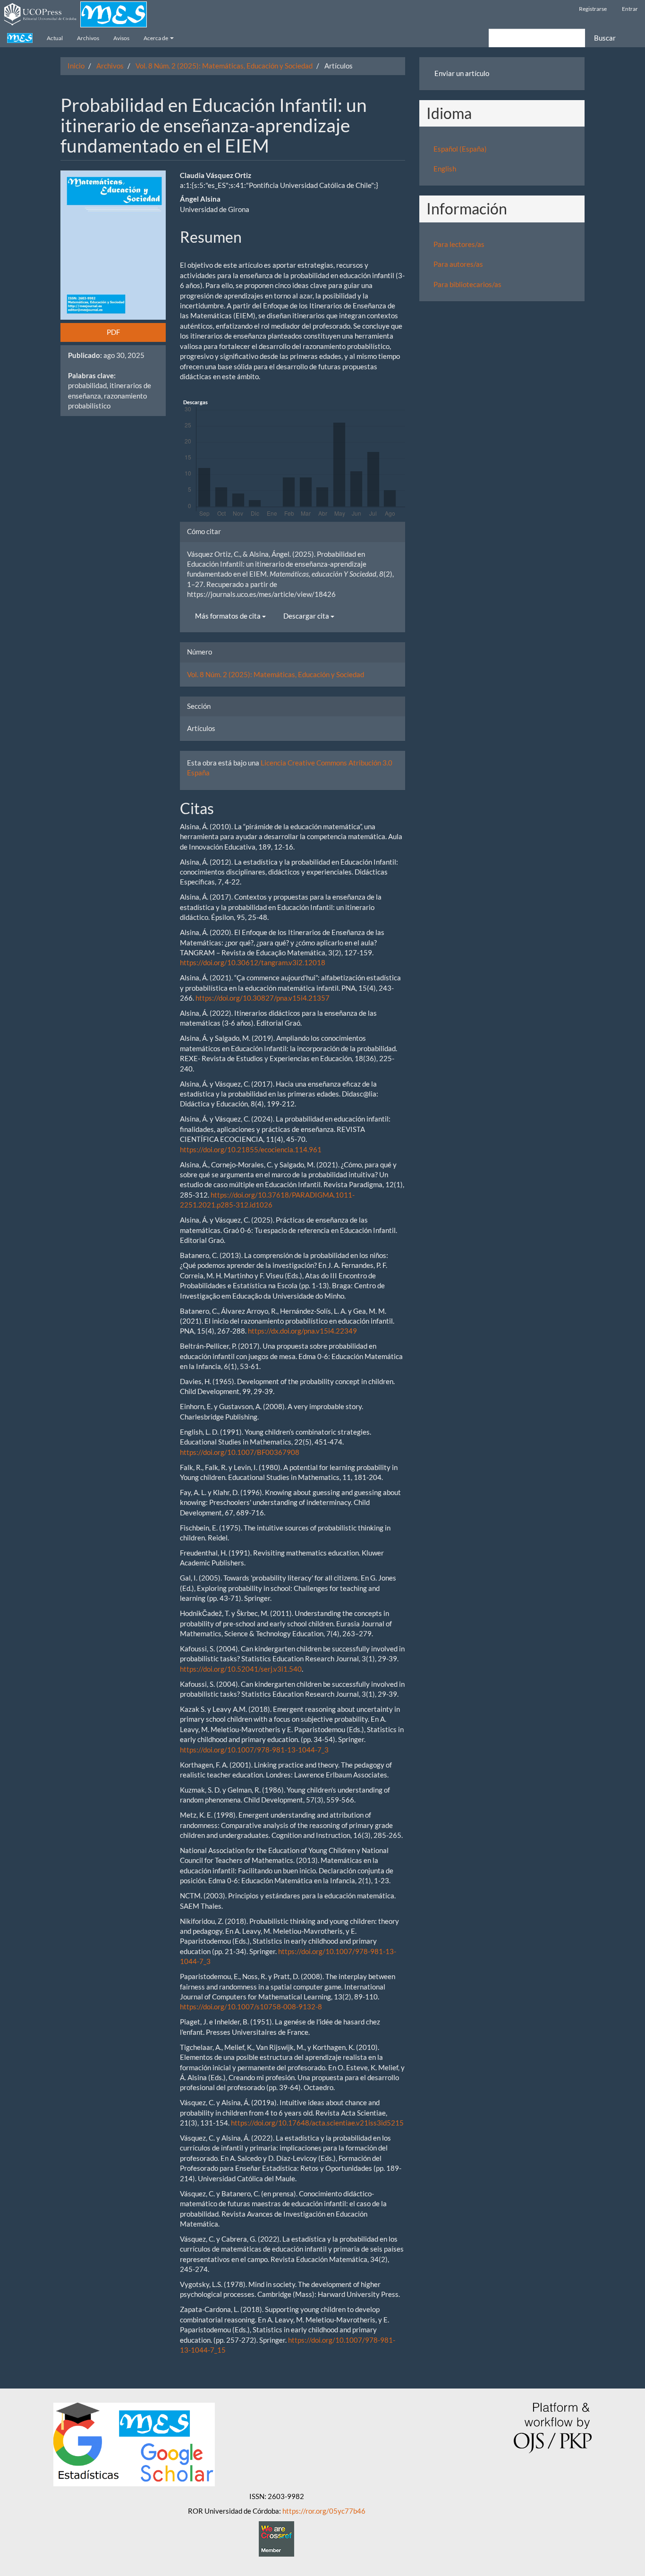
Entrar (630, 9)
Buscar (605, 38)
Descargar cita (307, 616)
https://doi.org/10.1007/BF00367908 (240, 1452)
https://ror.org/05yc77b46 (324, 2511)
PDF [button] (113, 332)
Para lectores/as (459, 244)
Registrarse (593, 9)
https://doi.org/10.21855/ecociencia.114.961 (251, 1149)
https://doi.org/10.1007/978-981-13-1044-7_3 (254, 1750)
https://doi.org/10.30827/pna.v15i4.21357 (263, 998)
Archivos (88, 38)
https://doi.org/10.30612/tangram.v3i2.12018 (253, 962)
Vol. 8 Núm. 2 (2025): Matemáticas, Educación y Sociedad (224, 66)
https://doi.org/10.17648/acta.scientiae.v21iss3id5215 (317, 2123)
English (445, 169)
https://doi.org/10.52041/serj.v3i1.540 (241, 1669)
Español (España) (460, 149)
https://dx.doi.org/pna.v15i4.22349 (302, 1331)
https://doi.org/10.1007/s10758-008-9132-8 (251, 2006)
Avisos (121, 38)
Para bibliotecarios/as (467, 284)
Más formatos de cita (229, 616)
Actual (55, 38)
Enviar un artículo (462, 73)
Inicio (76, 66)
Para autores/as (458, 264)
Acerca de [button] (156, 38)
